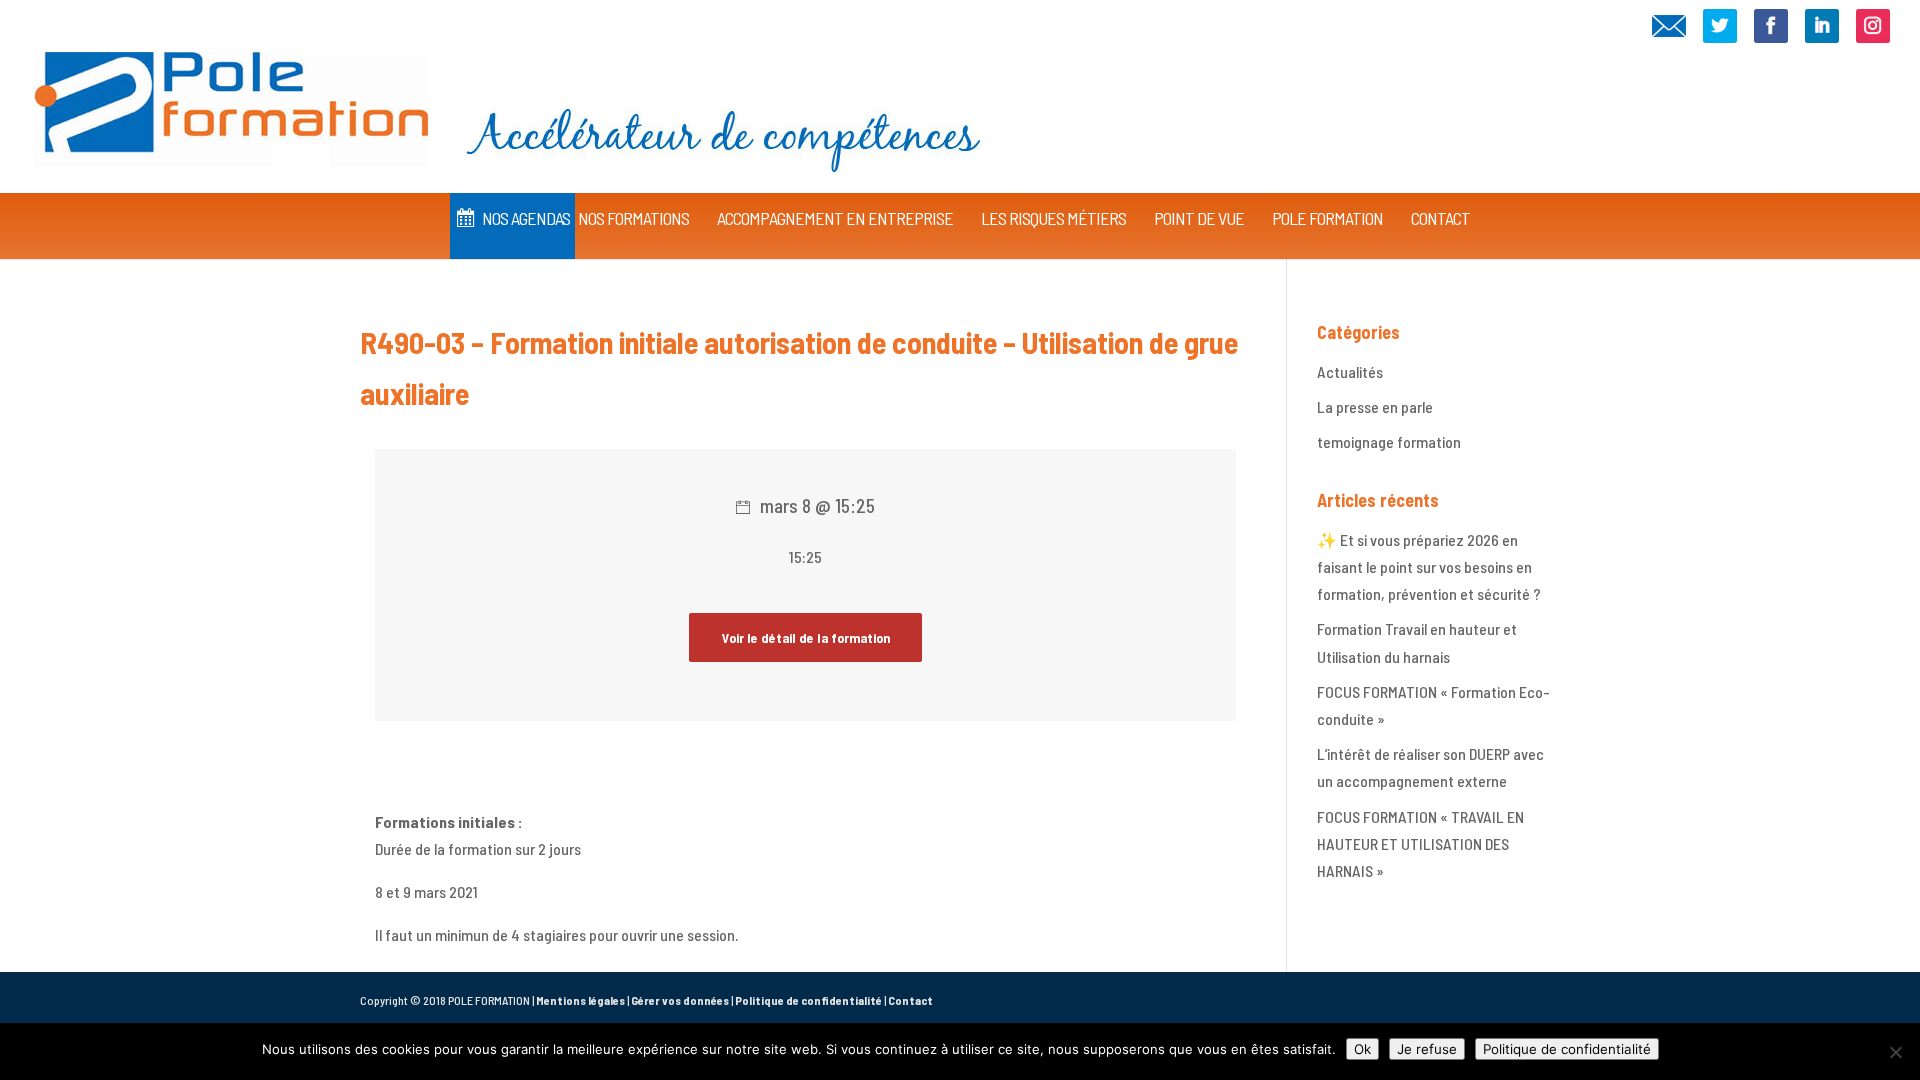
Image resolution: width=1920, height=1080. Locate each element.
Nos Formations (633, 218)
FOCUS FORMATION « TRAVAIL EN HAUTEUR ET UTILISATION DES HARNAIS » (1420, 843)
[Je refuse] (1895, 1052)
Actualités (1350, 371)
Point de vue (1199, 218)
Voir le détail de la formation (806, 637)
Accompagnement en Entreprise (835, 218)
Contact (910, 1000)
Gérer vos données (680, 1000)
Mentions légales (580, 1000)
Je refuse (1427, 1049)
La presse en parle (1375, 406)
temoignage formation (1389, 441)
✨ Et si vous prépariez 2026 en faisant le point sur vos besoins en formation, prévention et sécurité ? (1429, 566)
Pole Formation (1327, 218)
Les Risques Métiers (1053, 218)
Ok (1362, 1049)
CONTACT (1440, 218)
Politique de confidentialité (808, 1000)
